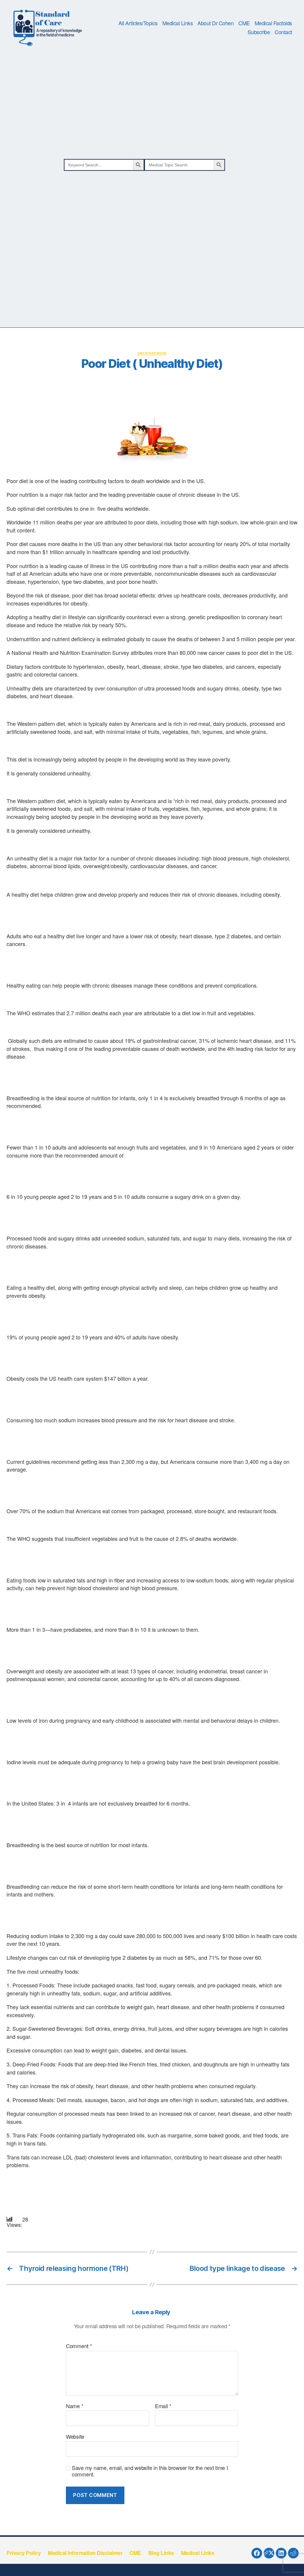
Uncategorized (152, 353)
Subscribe (259, 32)
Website (75, 2436)
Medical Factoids (273, 23)
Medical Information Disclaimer (85, 2553)
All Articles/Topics (138, 23)
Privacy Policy (24, 2553)
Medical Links (178, 23)
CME (244, 23)
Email (163, 2406)
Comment (79, 2346)
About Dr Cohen (216, 23)
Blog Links (161, 2553)
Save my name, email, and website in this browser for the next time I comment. (150, 2471)
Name (75, 2406)
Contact (283, 32)
